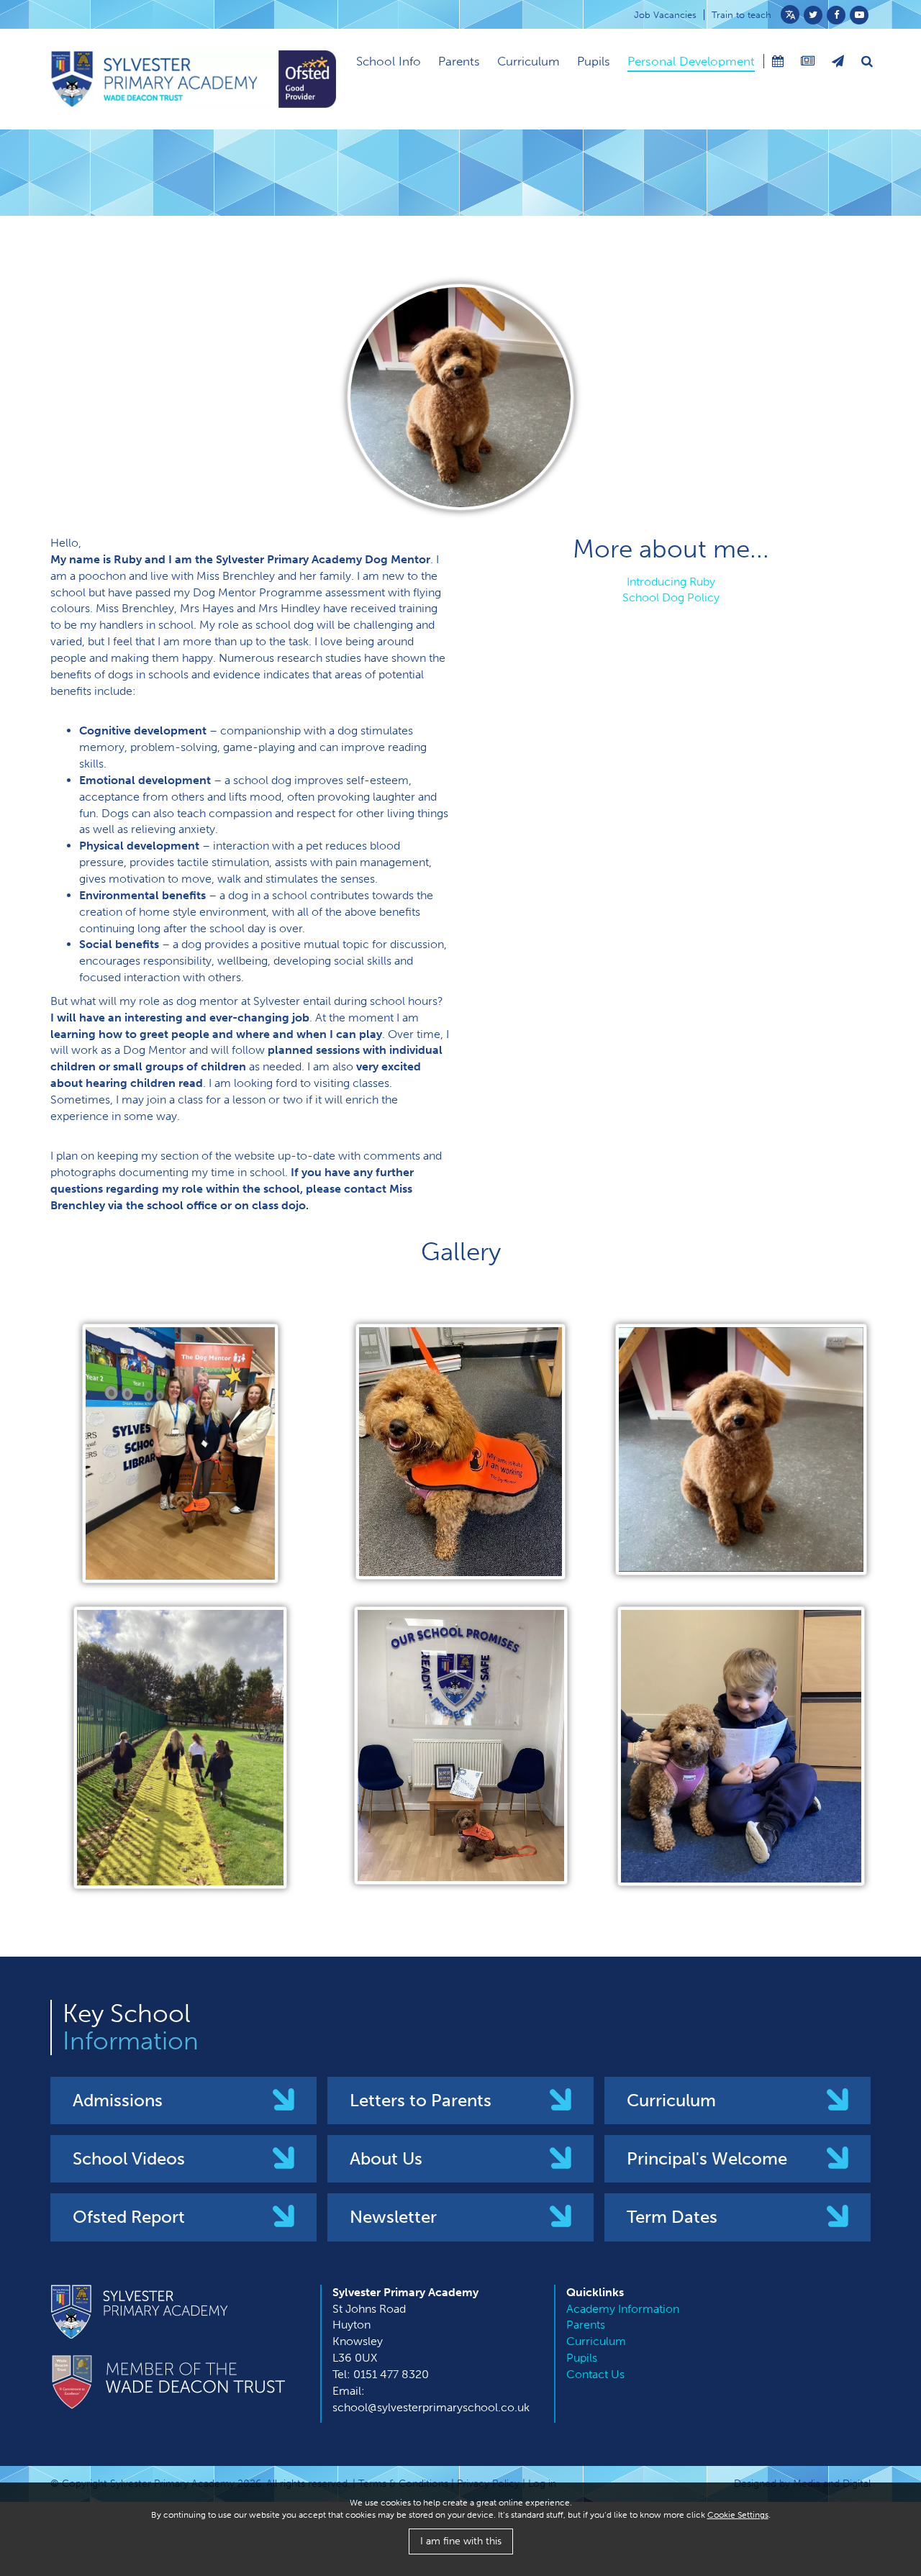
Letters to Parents (421, 2100)
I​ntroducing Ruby (671, 582)
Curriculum (528, 61)
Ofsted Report (129, 2217)
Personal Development (691, 61)
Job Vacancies (665, 15)
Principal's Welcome (707, 2158)
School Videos (129, 2158)
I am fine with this (461, 2541)
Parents (459, 61)
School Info (389, 61)
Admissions (118, 2100)
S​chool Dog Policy (671, 597)
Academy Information (623, 2309)
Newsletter (393, 2217)
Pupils (594, 61)
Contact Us (595, 2374)
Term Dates (672, 2217)
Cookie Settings (738, 2515)
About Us (386, 2158)
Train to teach (741, 15)
